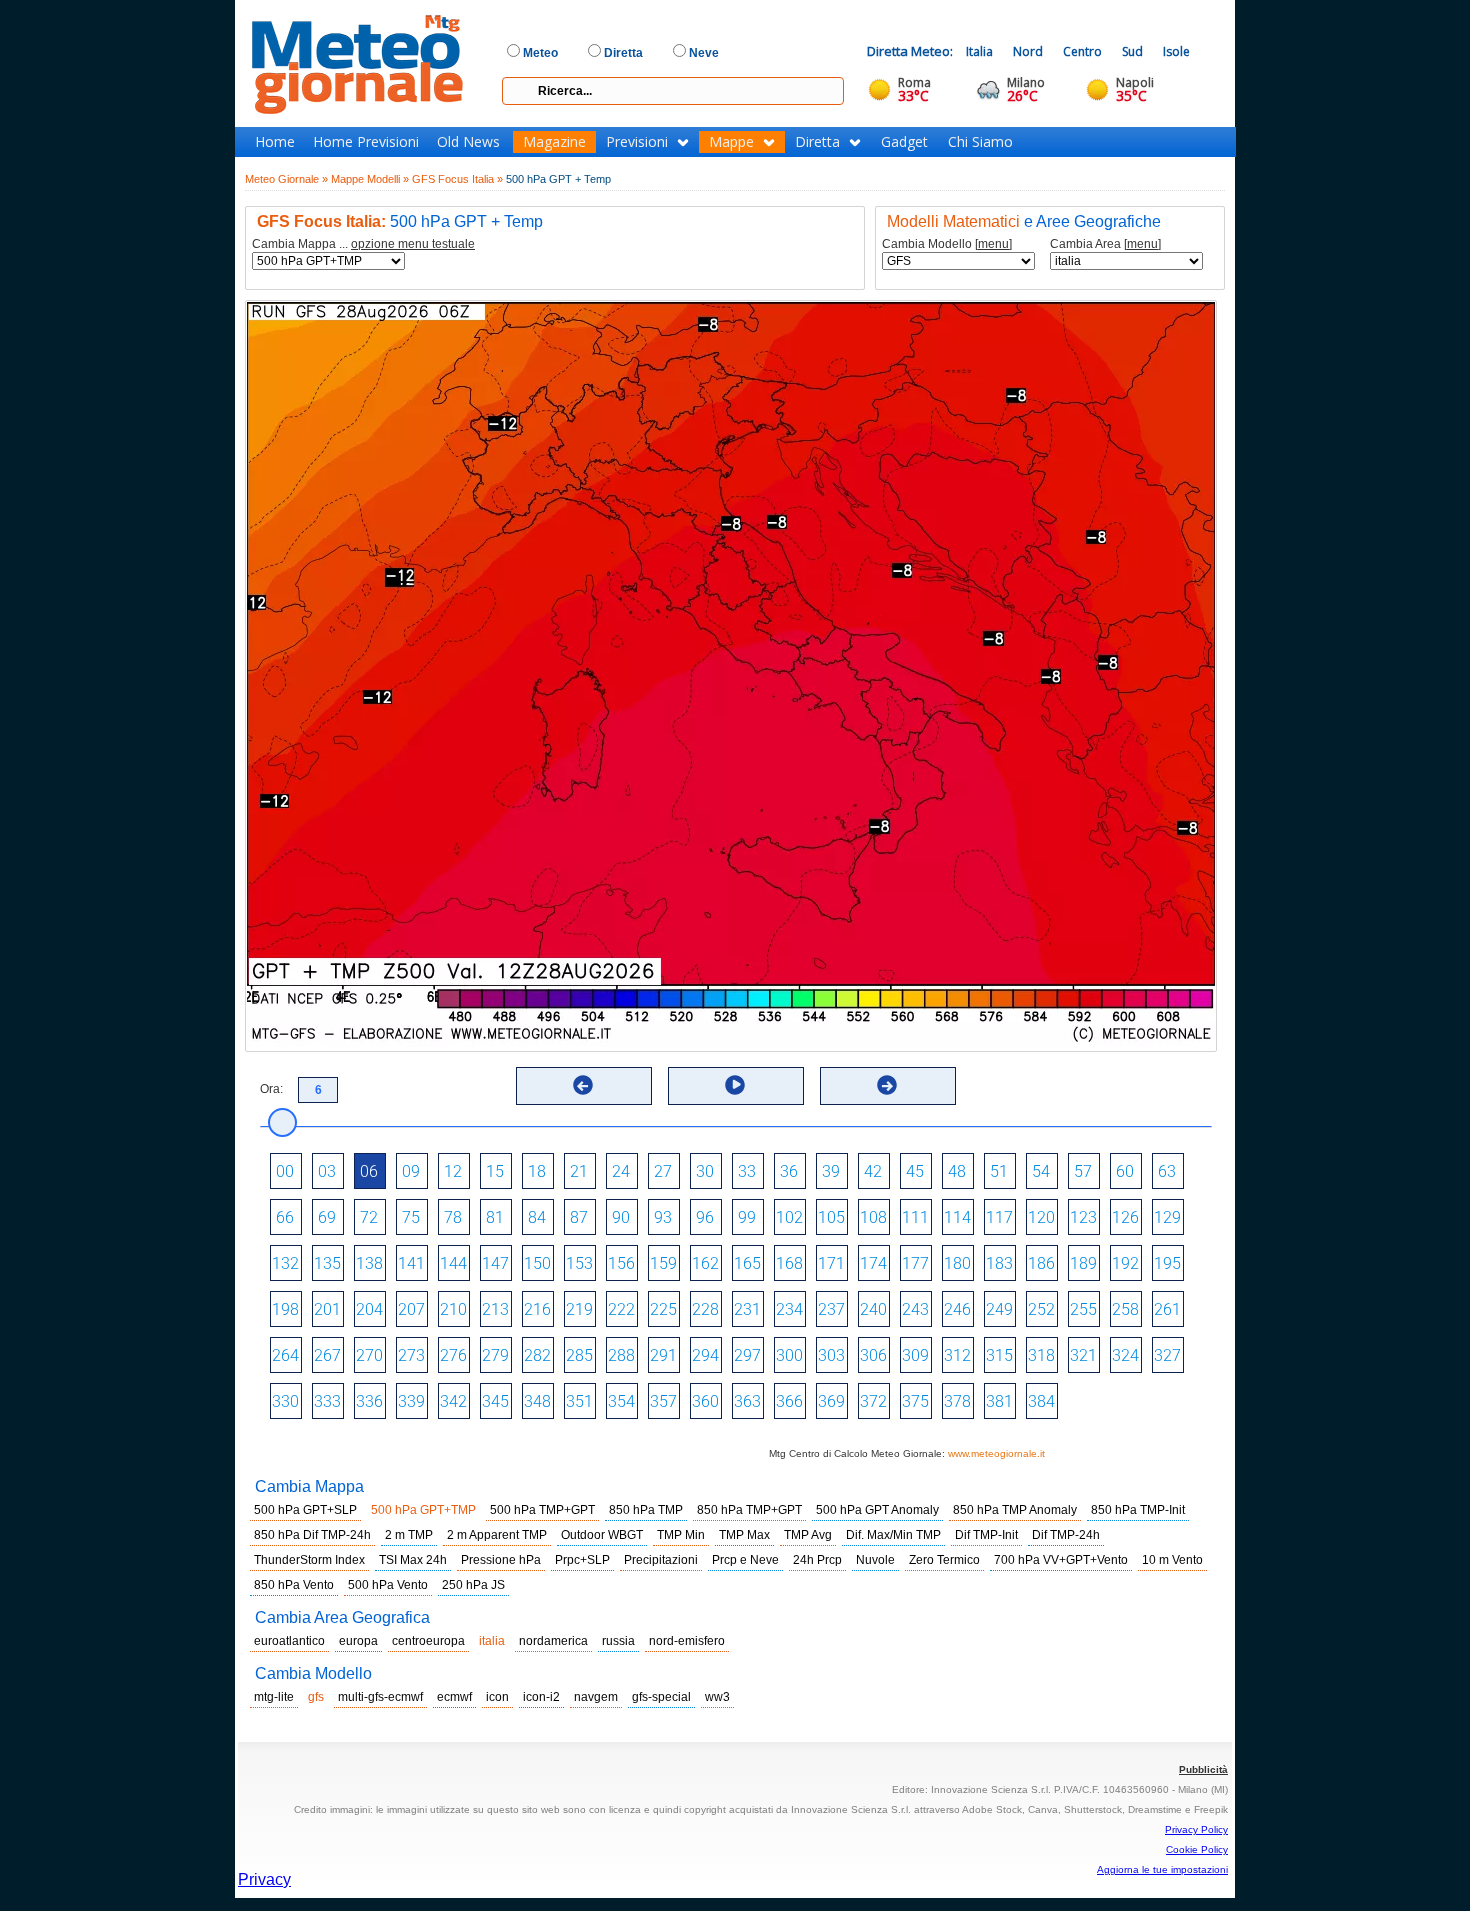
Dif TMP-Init (986, 1535)
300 (789, 1355)
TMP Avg (808, 1535)
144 (453, 1263)
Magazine (554, 142)
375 (915, 1401)
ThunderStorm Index (309, 1560)
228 (705, 1309)
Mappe (731, 142)
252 (1041, 1309)
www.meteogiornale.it (996, 1453)
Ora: (271, 1089)
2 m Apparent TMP (497, 1535)
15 (495, 1171)
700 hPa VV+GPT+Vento (1061, 1560)
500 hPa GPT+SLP (305, 1510)
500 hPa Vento (388, 1585)
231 (747, 1309)
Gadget (904, 142)
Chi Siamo (980, 142)
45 (915, 1171)
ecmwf (454, 1697)
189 (1083, 1263)
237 (831, 1309)
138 (369, 1263)
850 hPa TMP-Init (1138, 1510)
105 (831, 1217)
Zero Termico (944, 1560)
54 (1041, 1171)
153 (579, 1263)
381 (999, 1401)
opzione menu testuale (413, 244)
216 (537, 1309)
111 (915, 1217)
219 (579, 1309)
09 (411, 1171)
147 (495, 1263)
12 (453, 1171)
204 (369, 1309)
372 (873, 1401)
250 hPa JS (473, 1585)
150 (537, 1263)
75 (411, 1217)
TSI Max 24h (413, 1560)
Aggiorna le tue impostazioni (1162, 1869)
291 (663, 1355)
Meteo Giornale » (286, 179)
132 (285, 1263)
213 (495, 1309)
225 (663, 1309)
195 (1167, 1263)
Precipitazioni (661, 1560)
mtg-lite (274, 1697)
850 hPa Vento (294, 1585)
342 (453, 1401)
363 (747, 1401)
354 (621, 1401)
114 (957, 1217)
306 (873, 1355)
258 (1125, 1309)
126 (1125, 1217)
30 (705, 1171)
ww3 (717, 1697)
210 (453, 1309)
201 (327, 1309)
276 (453, 1355)
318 (1041, 1355)
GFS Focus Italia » (457, 179)
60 (1125, 1171)
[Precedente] (583, 1085)
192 (1125, 1263)
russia (618, 1641)
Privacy (264, 1879)
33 (747, 1171)
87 (579, 1217)
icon (497, 1697)
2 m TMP (409, 1535)
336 (369, 1401)
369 (831, 1401)
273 (411, 1355)
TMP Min (681, 1535)
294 (705, 1355)
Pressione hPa (501, 1560)
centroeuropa (428, 1641)
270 (369, 1355)
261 (1167, 1309)
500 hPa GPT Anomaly (877, 1510)
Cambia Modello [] (947, 244)
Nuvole (875, 1560)
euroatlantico (289, 1641)
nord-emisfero (687, 1641)
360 (705, 1401)
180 (957, 1263)
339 (411, 1401)
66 (285, 1217)
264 (285, 1355)
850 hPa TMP (646, 1510)
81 (495, 1217)
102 (789, 1217)
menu (993, 244)
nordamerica (553, 1641)
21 (579, 1171)
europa (358, 1641)
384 (1041, 1401)
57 (1083, 1171)
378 (957, 1401)
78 (453, 1217)
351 (579, 1401)
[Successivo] (887, 1085)
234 (789, 1309)
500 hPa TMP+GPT (542, 1510)
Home (275, 142)
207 (411, 1309)
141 (411, 1263)
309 (915, 1355)
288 (621, 1355)
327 (1167, 1355)
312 (957, 1355)
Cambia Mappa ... (363, 244)
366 (789, 1401)
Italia (979, 51)
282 (537, 1355)
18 (537, 1171)
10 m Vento (1172, 1560)
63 (1167, 1171)
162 (705, 1263)
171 (831, 1263)
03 (327, 1171)
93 (663, 1217)
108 (873, 1217)
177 (915, 1263)
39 (831, 1171)
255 (1083, 1309)
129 (1167, 1217)
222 (621, 1309)
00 (285, 1171)
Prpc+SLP (582, 1560)
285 (579, 1355)
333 (327, 1401)
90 (621, 1217)
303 (831, 1355)
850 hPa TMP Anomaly (1015, 1510)
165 (747, 1263)
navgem (596, 1697)
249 (999, 1309)
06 (369, 1171)
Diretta (817, 142)
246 (957, 1309)
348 (537, 1401)
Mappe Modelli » (370, 179)
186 (1041, 1263)
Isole (1176, 51)
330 (285, 1401)
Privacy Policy (1196, 1829)
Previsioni (637, 142)
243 (915, 1309)
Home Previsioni (366, 142)
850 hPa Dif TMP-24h (312, 1535)
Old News (468, 142)
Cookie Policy (1197, 1849)
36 (789, 1171)
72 (369, 1217)
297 (747, 1355)
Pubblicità (1203, 1769)
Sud (1132, 51)
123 (1083, 1217)
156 (621, 1263)
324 (1125, 1355)
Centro (1082, 51)
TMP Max (744, 1535)
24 (621, 1171)
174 (873, 1263)
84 (537, 1217)
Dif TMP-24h (1066, 1535)
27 (663, 1171)
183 (999, 1263)
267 (327, 1355)
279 (495, 1355)
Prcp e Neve (745, 1560)
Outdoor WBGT (602, 1535)
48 (957, 1171)
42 (873, 1171)
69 (327, 1217)
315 (999, 1355)
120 (1041, 1217)
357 (663, 1401)
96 (705, 1217)
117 (999, 1217)
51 (999, 1171)
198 (285, 1309)
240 (873, 1309)
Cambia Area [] (1105, 244)
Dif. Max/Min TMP (893, 1535)
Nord (1028, 51)
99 (747, 1217)
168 (789, 1263)
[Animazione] (735, 1085)
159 (663, 1263)
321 (1083, 1355)
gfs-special (661, 1697)
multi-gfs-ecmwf (380, 1697)
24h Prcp (817, 1560)
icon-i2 (541, 1697)
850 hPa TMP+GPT (749, 1510)
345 (495, 1401)
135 (327, 1263)
